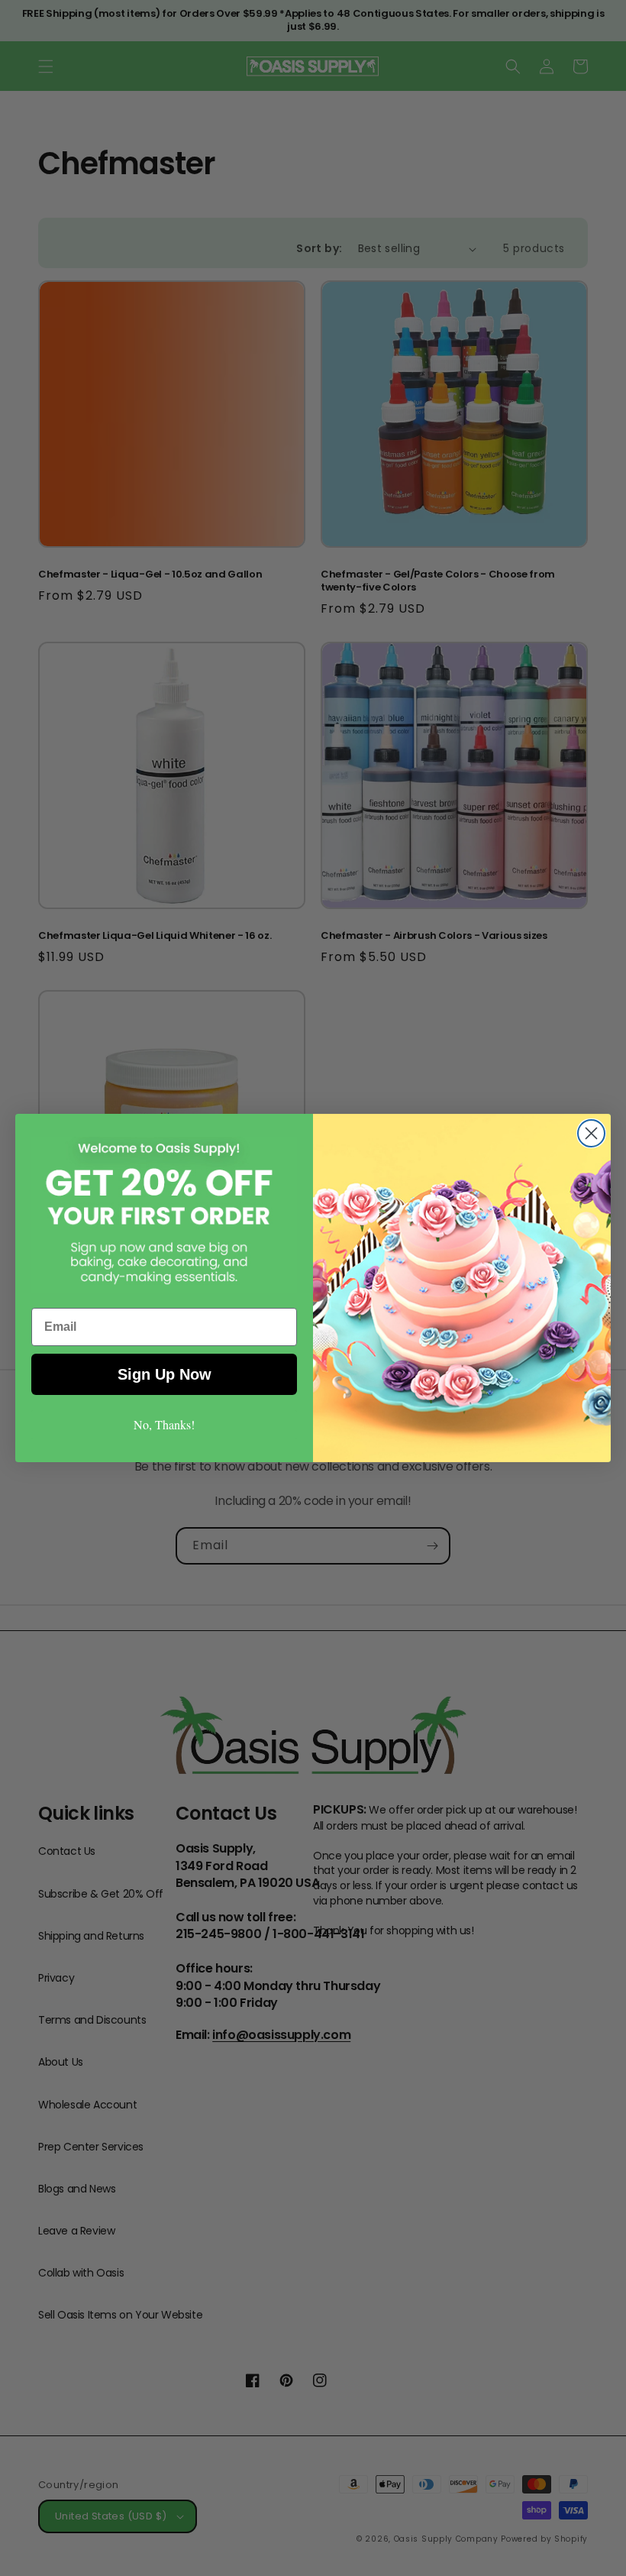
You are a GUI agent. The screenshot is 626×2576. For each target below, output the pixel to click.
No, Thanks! (164, 1424)
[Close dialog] (591, 1133)
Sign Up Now (165, 1374)
